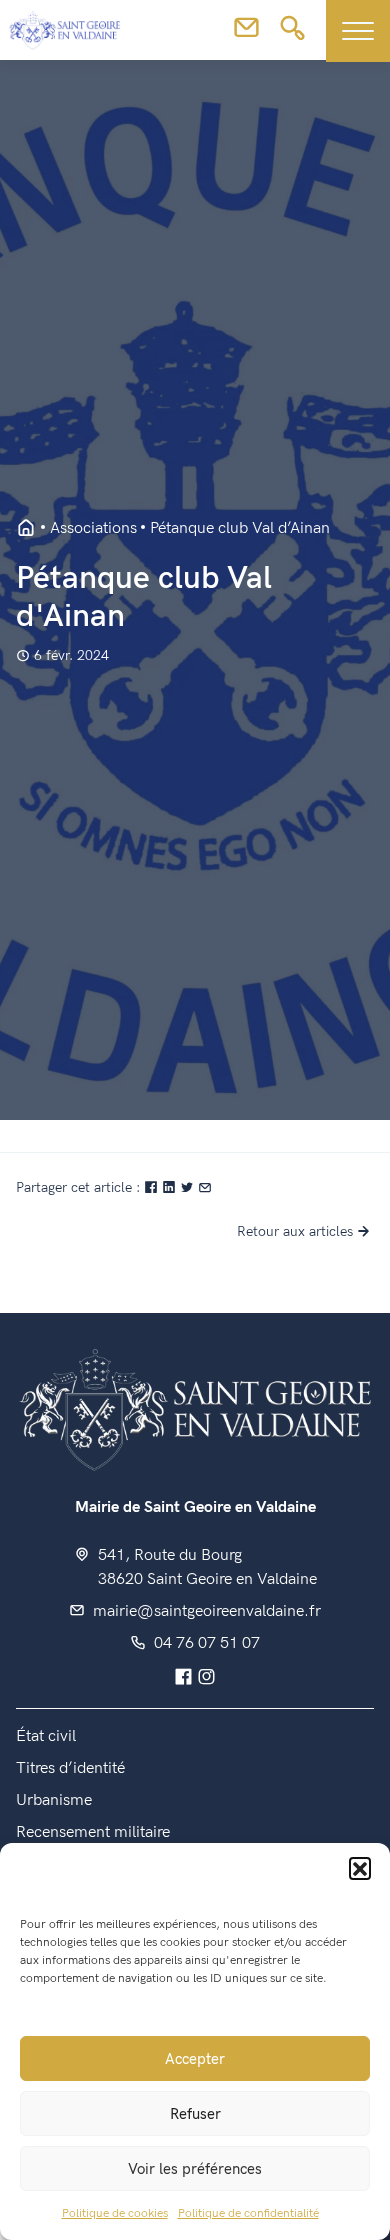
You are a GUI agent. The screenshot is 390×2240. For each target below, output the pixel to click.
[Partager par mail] (205, 1187)
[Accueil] (195, 1407)
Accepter (195, 2059)
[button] (360, 1868)
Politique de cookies (115, 2213)
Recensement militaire (93, 1832)
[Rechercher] (292, 34)
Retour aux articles (295, 1231)
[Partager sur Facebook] (153, 1187)
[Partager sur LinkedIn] (171, 1187)
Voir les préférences (195, 2169)
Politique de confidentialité (248, 2213)
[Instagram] (206, 1678)
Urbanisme (54, 1800)
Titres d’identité (70, 1768)
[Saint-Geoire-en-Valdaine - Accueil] (26, 529)
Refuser (195, 2114)
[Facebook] (183, 1678)
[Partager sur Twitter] (189, 1187)
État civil (46, 1736)
